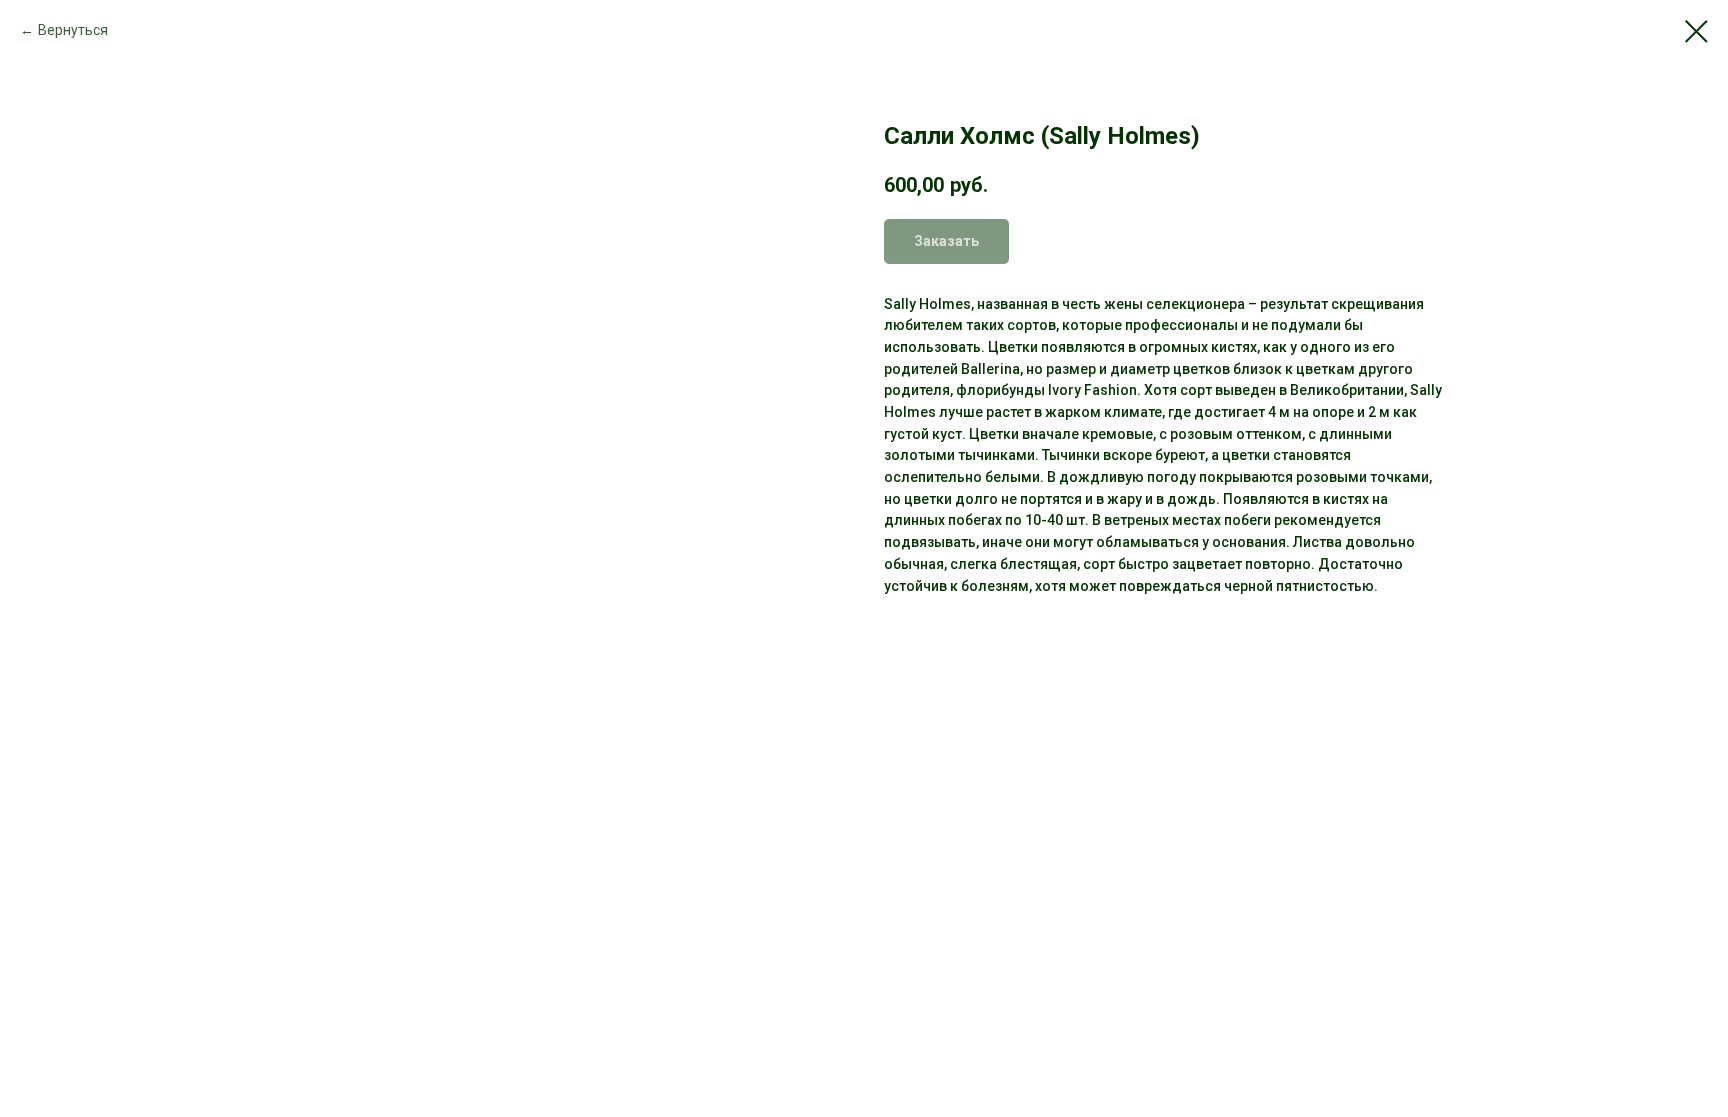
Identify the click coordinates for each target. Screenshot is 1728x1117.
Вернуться (73, 30)
